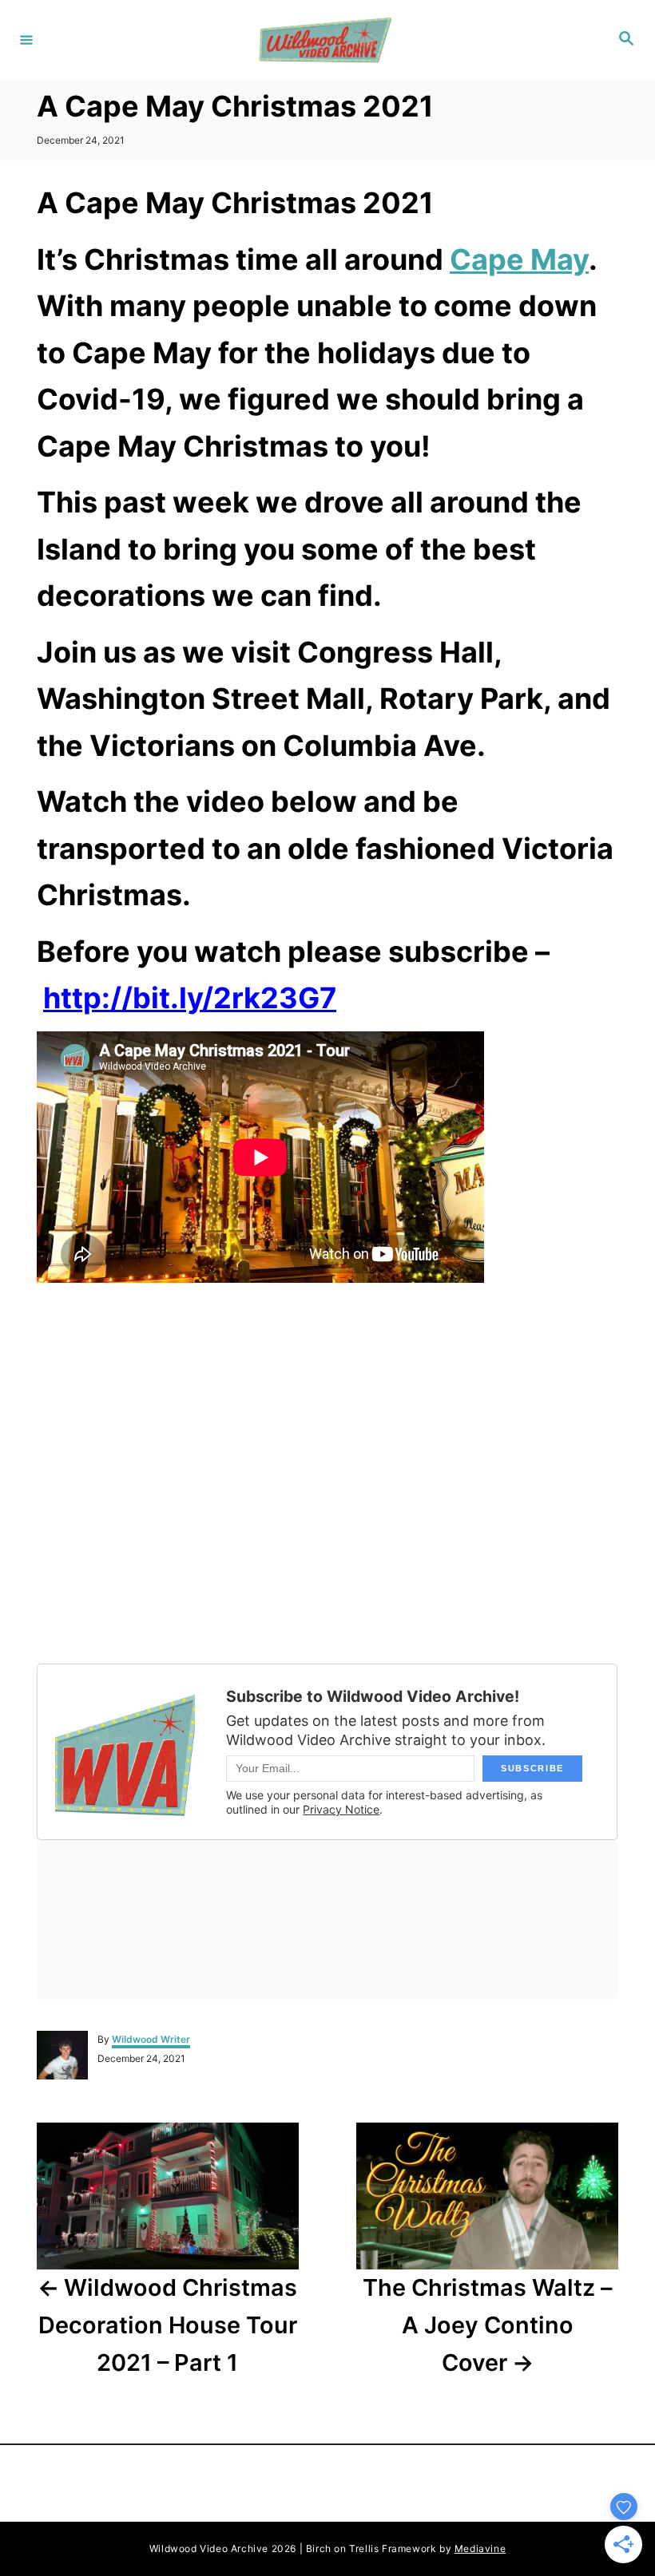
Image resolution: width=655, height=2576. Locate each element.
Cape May (519, 259)
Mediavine (480, 2548)
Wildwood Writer (151, 2039)
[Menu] (26, 39)
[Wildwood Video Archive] (325, 40)
